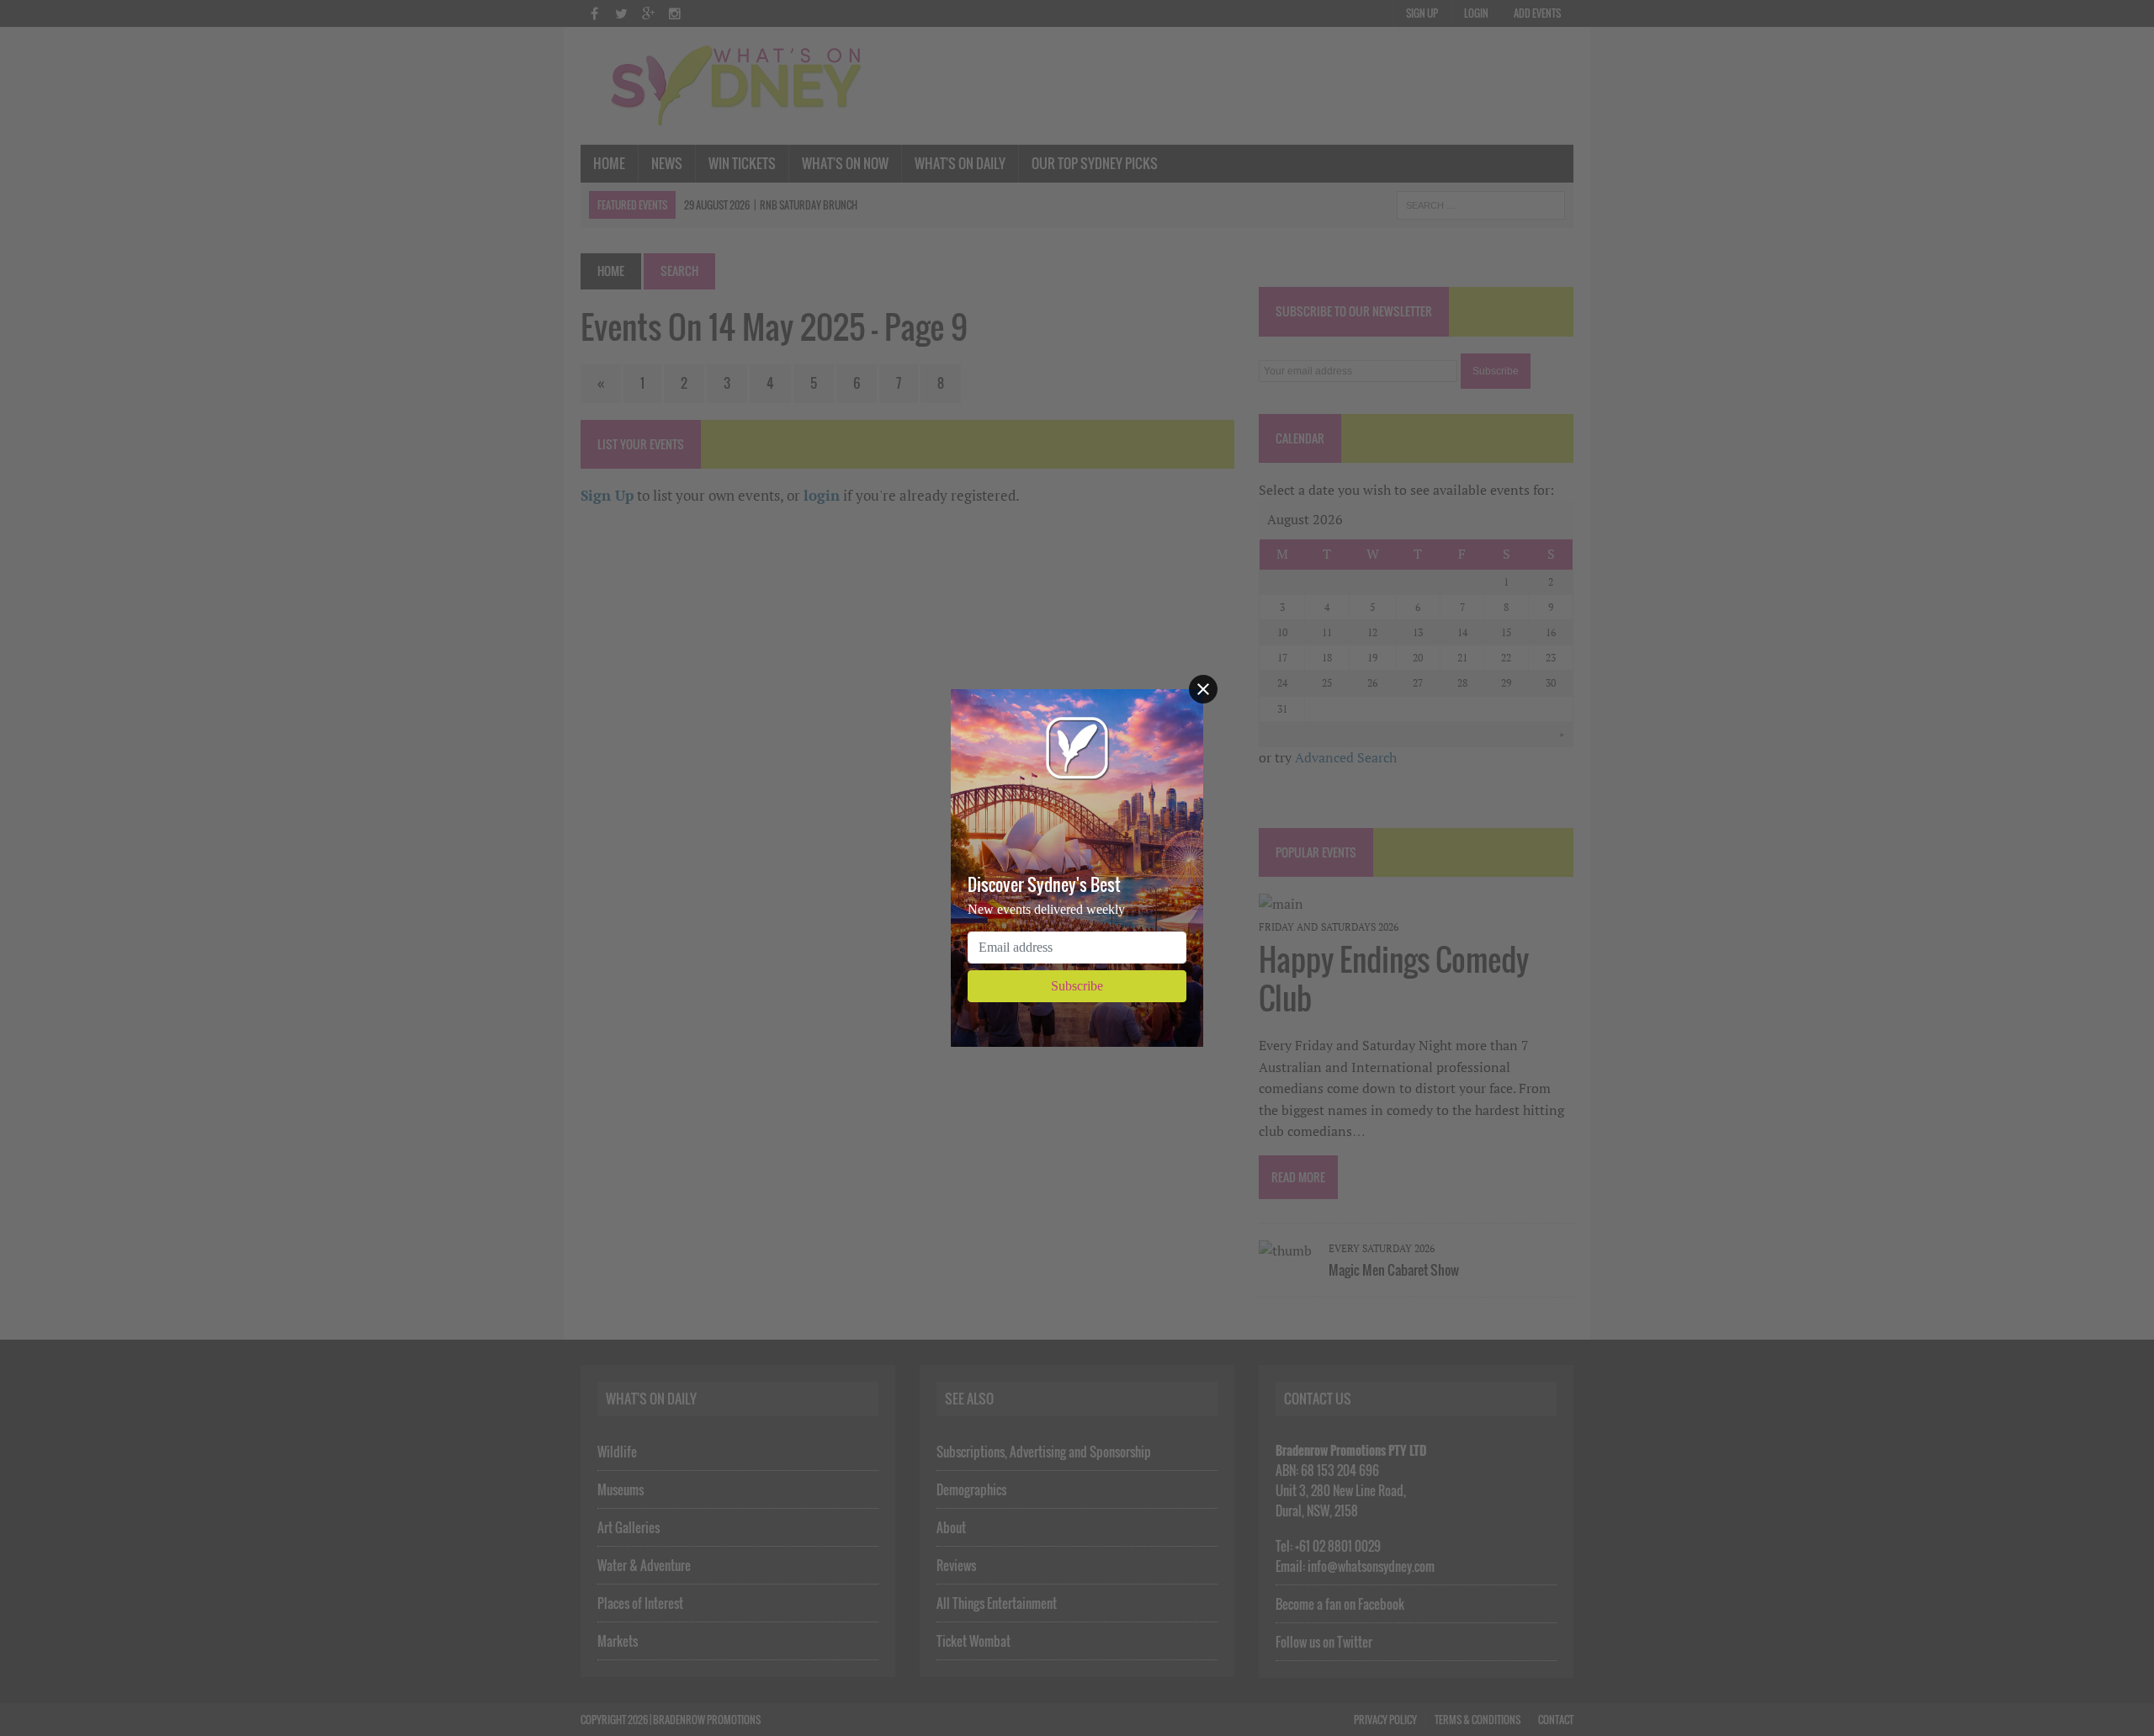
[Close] (1203, 689)
